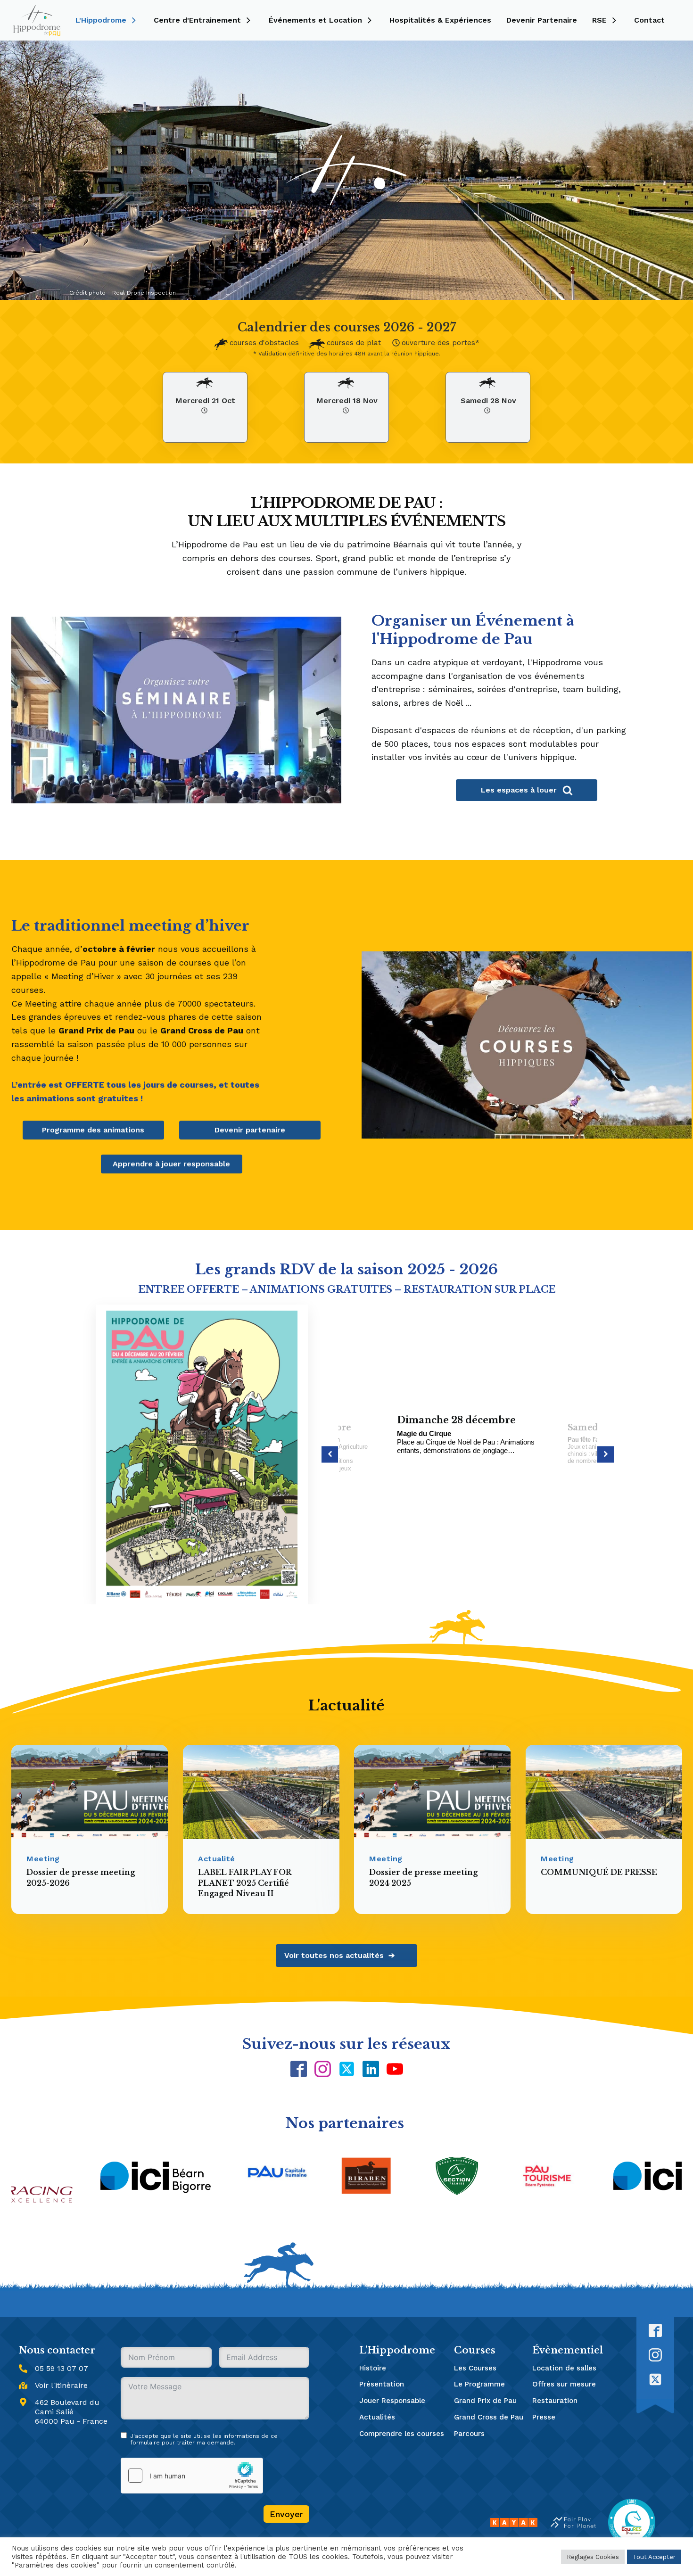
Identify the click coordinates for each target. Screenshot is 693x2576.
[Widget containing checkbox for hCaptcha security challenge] (192, 2476)
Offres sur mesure (564, 2384)
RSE (599, 20)
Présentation (382, 2384)
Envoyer (286, 2514)
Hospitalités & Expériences (440, 20)
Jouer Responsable (392, 2401)
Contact (649, 20)
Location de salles (564, 2368)
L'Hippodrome (101, 20)
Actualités (377, 2417)
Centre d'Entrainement (197, 20)
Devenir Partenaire (542, 20)
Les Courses (475, 2368)
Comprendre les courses (402, 2434)
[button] (330, 1454)
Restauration (555, 2401)
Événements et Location (315, 20)
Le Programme (479, 2384)
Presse (544, 2417)
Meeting (43, 1859)
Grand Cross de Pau (489, 2417)
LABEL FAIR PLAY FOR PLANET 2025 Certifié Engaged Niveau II (244, 1883)
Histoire (373, 2368)
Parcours (469, 2434)
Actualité (217, 1859)
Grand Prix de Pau (485, 2401)
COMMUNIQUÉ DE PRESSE (599, 1872)
